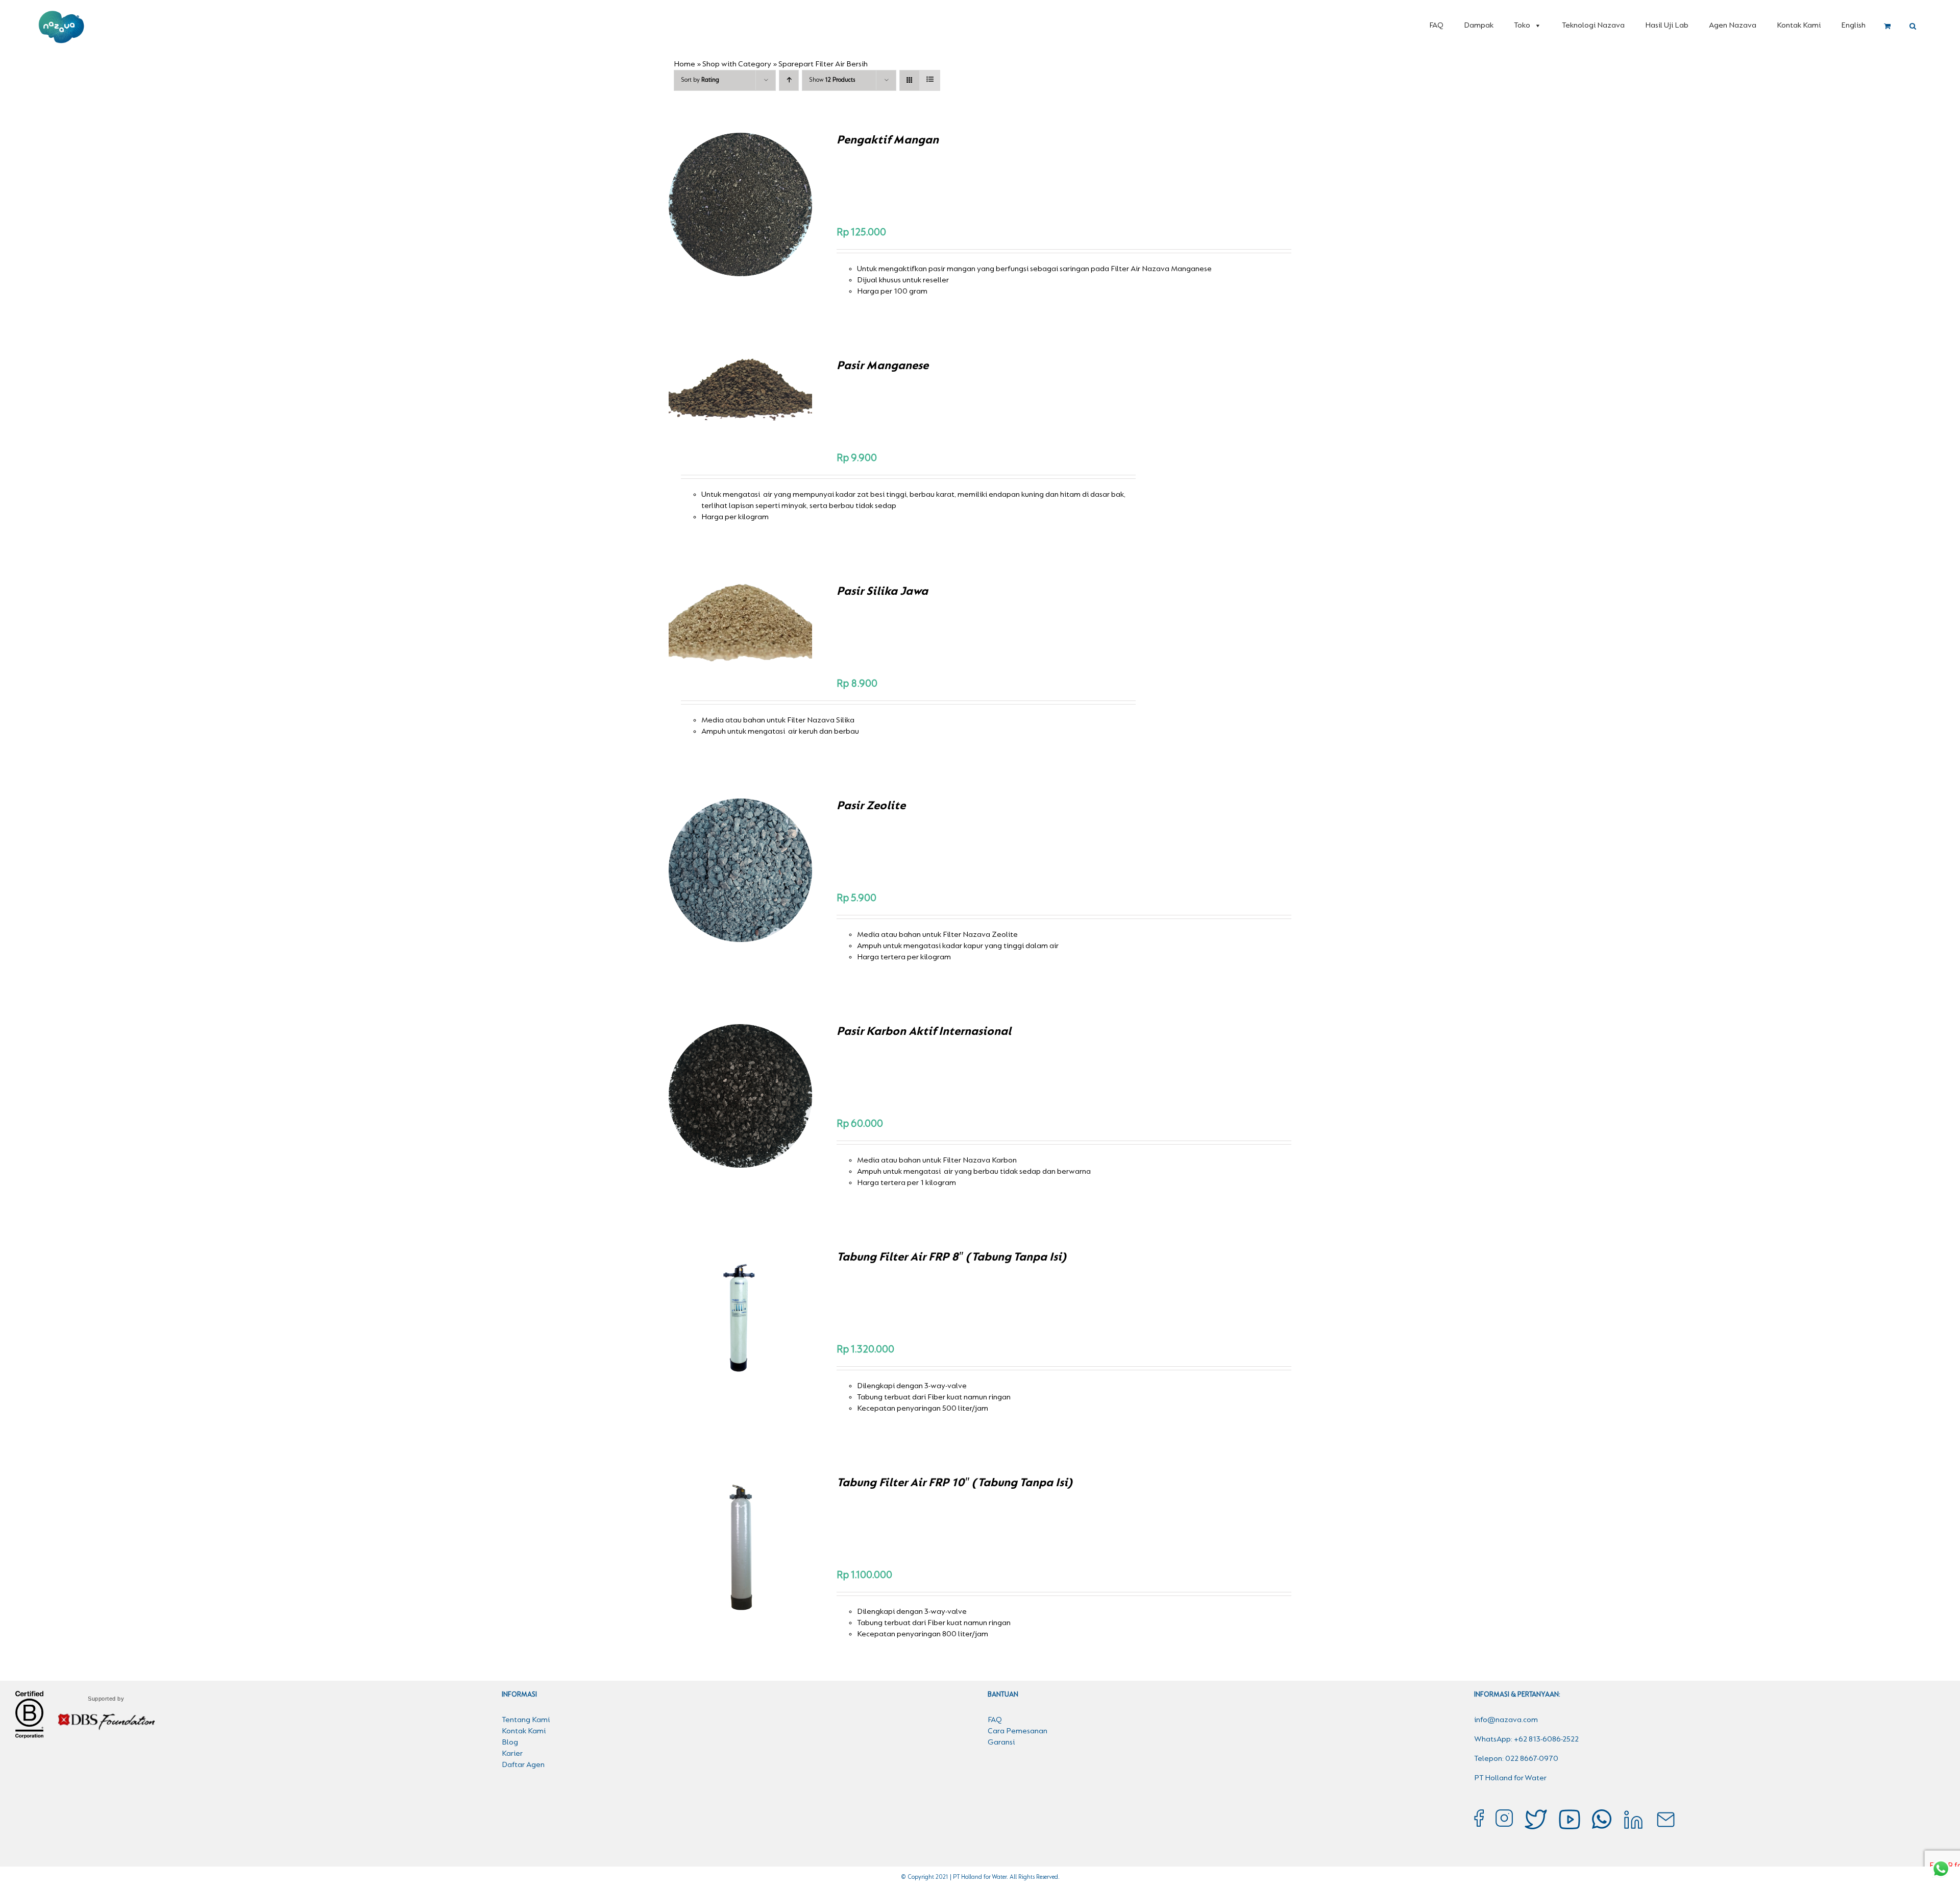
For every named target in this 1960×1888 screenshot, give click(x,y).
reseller (936, 280)
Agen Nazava (1733, 26)
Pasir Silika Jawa (882, 592)
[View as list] (930, 80)
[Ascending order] (789, 80)
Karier (512, 1754)
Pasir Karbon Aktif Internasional (924, 1032)
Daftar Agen (523, 1765)
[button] (1913, 27)
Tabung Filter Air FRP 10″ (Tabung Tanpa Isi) (954, 1483)
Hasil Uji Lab (1667, 26)
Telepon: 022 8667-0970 (1516, 1759)
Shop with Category (737, 64)
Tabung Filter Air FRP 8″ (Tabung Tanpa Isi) (951, 1257)
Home (684, 64)
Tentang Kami (526, 1720)
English (1853, 26)
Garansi (1001, 1742)
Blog (510, 1742)
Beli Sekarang (719, 206)
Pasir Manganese (883, 366)
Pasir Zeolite (871, 806)
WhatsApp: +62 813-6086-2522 (1526, 1739)
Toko (1522, 26)
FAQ (1436, 26)
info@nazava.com (1506, 1720)
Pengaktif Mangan (888, 140)
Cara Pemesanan (1018, 1731)
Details (776, 206)
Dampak (1479, 26)
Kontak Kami (1799, 26)
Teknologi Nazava (1593, 26)
